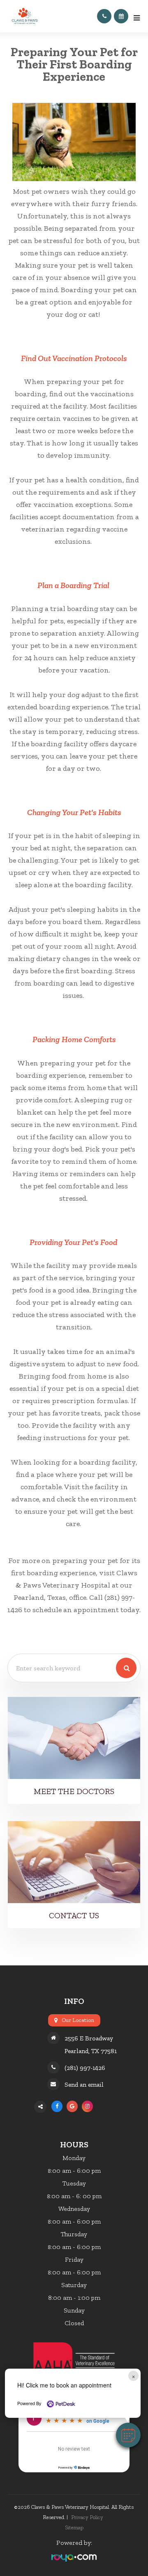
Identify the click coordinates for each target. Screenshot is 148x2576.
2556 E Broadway (89, 2038)
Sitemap (74, 2527)
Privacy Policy (87, 2517)
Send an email (84, 2084)
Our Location (78, 2020)
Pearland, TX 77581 (91, 2051)
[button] (128, 2435)
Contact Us (74, 1915)
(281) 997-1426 (85, 2068)
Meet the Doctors (74, 1791)
